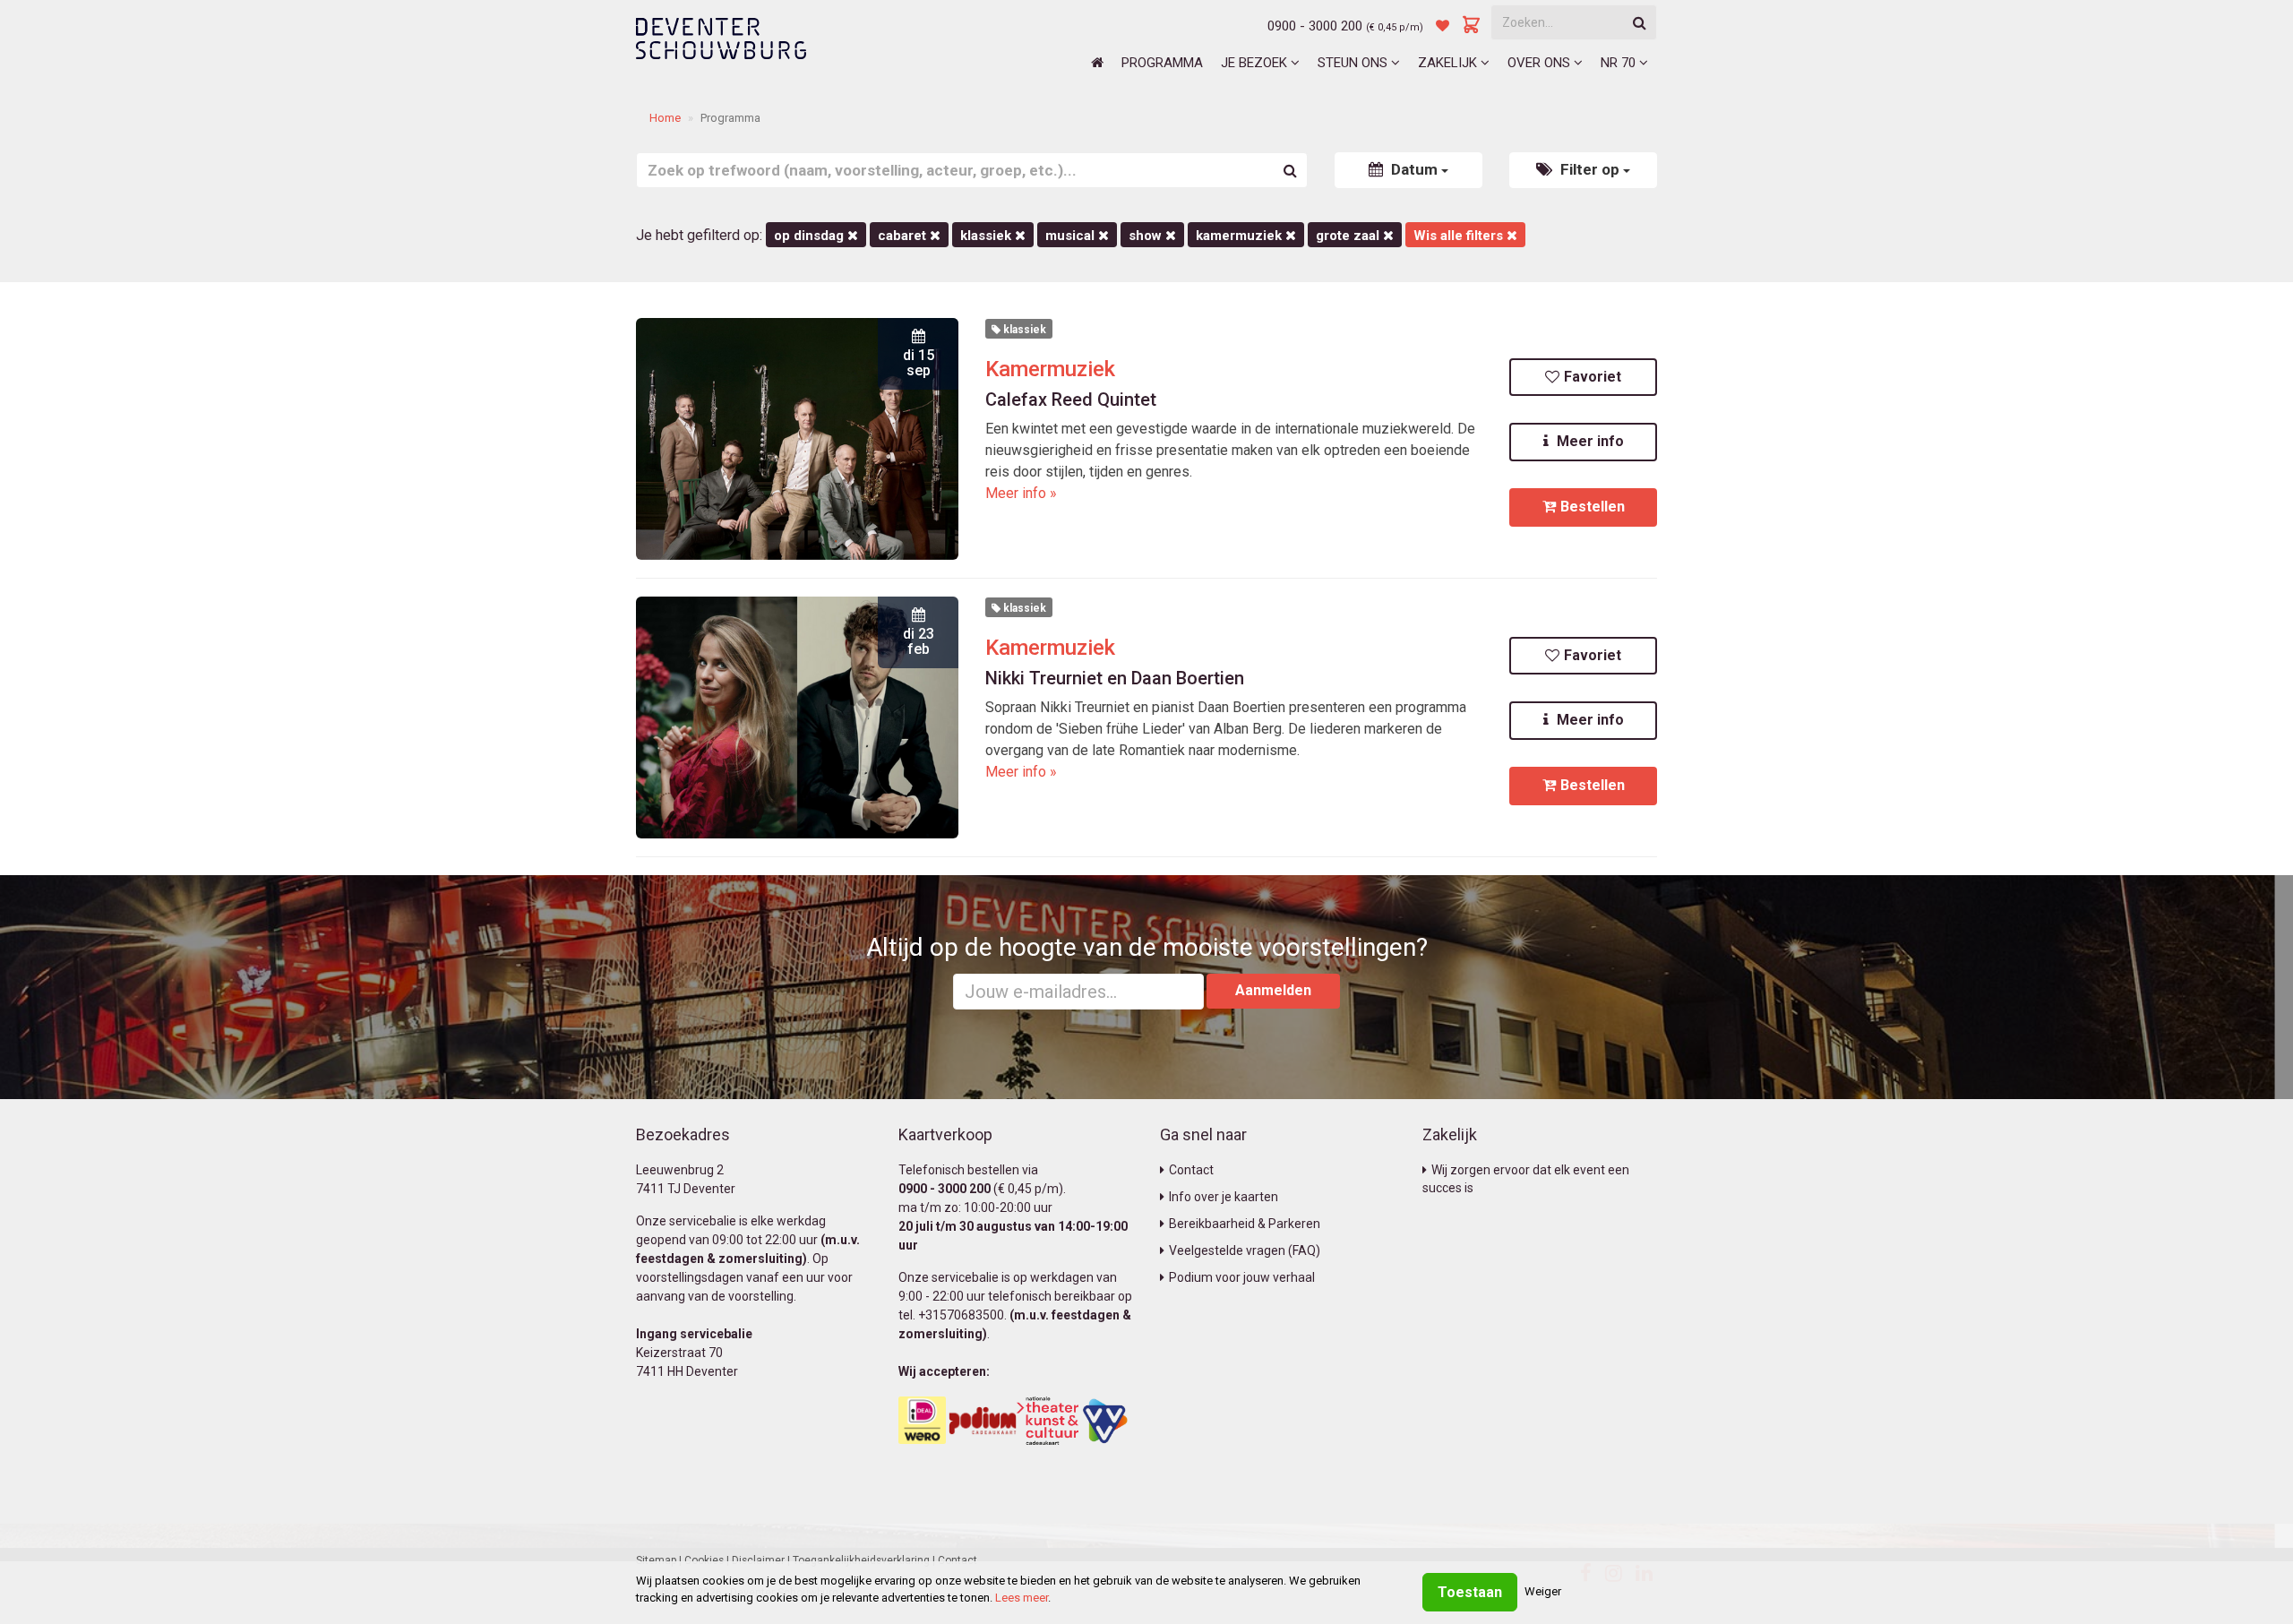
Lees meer (1022, 1598)
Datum (1414, 169)
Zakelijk (1449, 63)
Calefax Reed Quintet (1071, 400)
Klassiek (988, 236)
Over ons (1541, 63)
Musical (1072, 236)
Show (1147, 236)
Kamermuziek (1050, 369)
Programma (1162, 63)
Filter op (1590, 169)
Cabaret (904, 236)
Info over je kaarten (1224, 1197)
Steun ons (1354, 63)
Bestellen (1593, 507)
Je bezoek (1256, 63)
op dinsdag (811, 236)
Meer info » (1021, 493)
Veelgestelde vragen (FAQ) (1245, 1250)
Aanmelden (1273, 990)
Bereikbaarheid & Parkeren (1245, 1224)
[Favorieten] (1443, 26)
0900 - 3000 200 (1315, 26)
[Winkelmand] (1472, 26)
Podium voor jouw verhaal (1242, 1277)
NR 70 (1620, 63)
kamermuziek (1241, 236)
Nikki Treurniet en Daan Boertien (1115, 678)
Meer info (1589, 441)
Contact (1191, 1170)
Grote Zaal (1349, 236)
